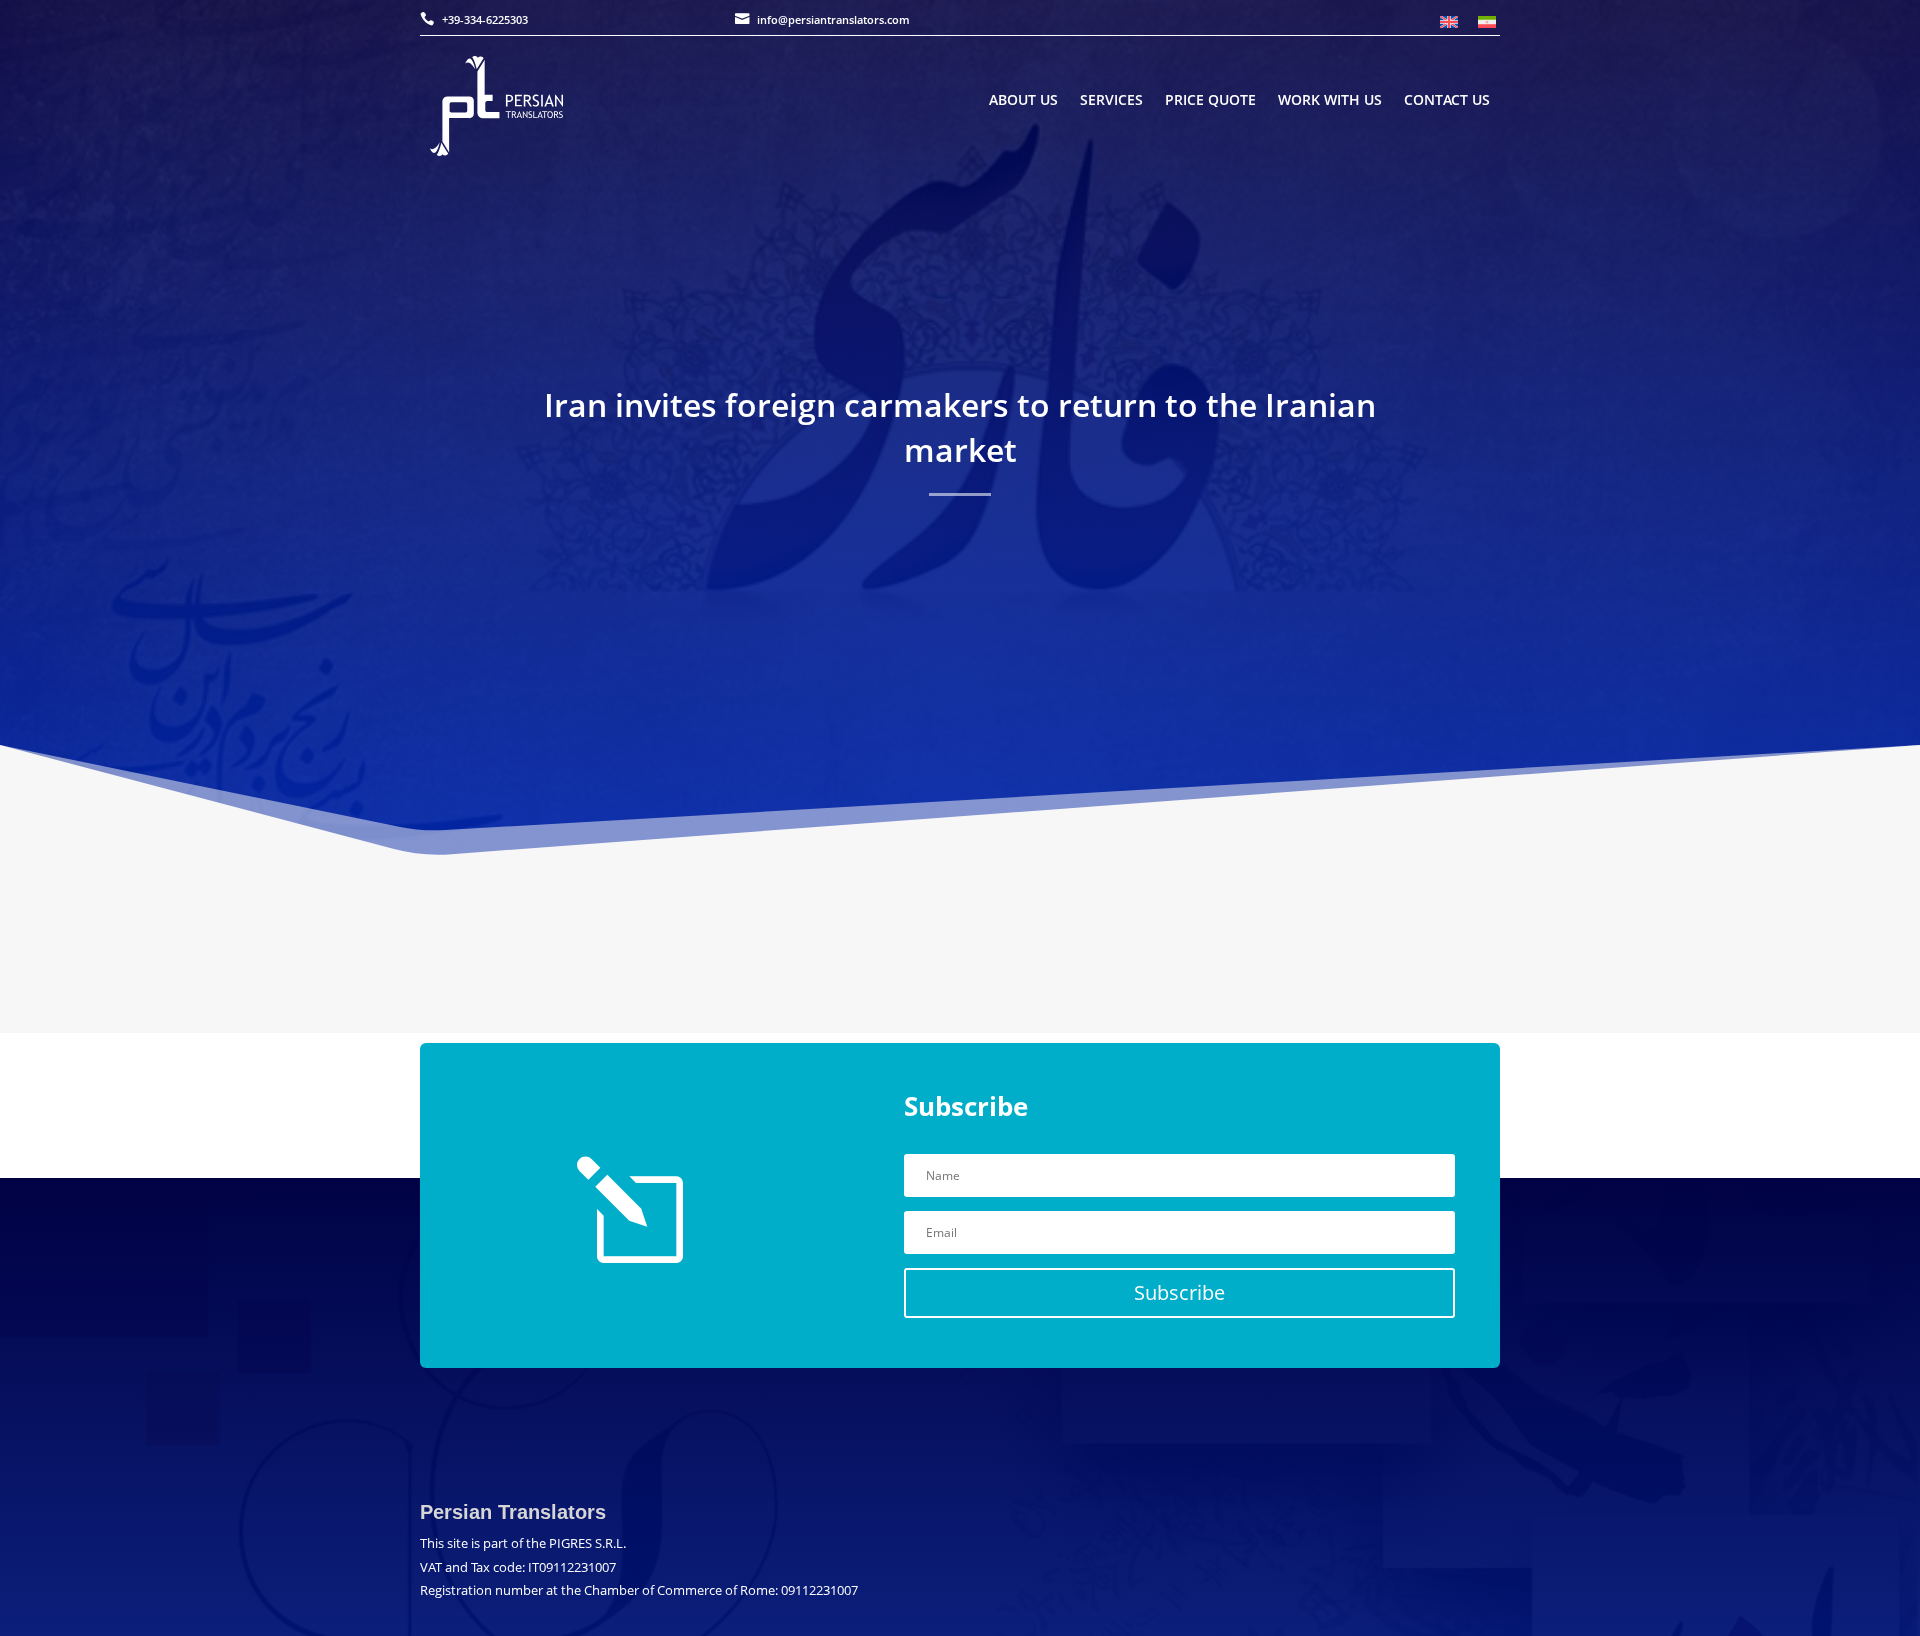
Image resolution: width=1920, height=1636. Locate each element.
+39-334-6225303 (485, 19)
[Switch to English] (1449, 21)
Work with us (1330, 101)
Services (1111, 101)
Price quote (1210, 101)
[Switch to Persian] (1487, 21)
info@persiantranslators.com (833, 19)
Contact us (1447, 101)
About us (1023, 101)
